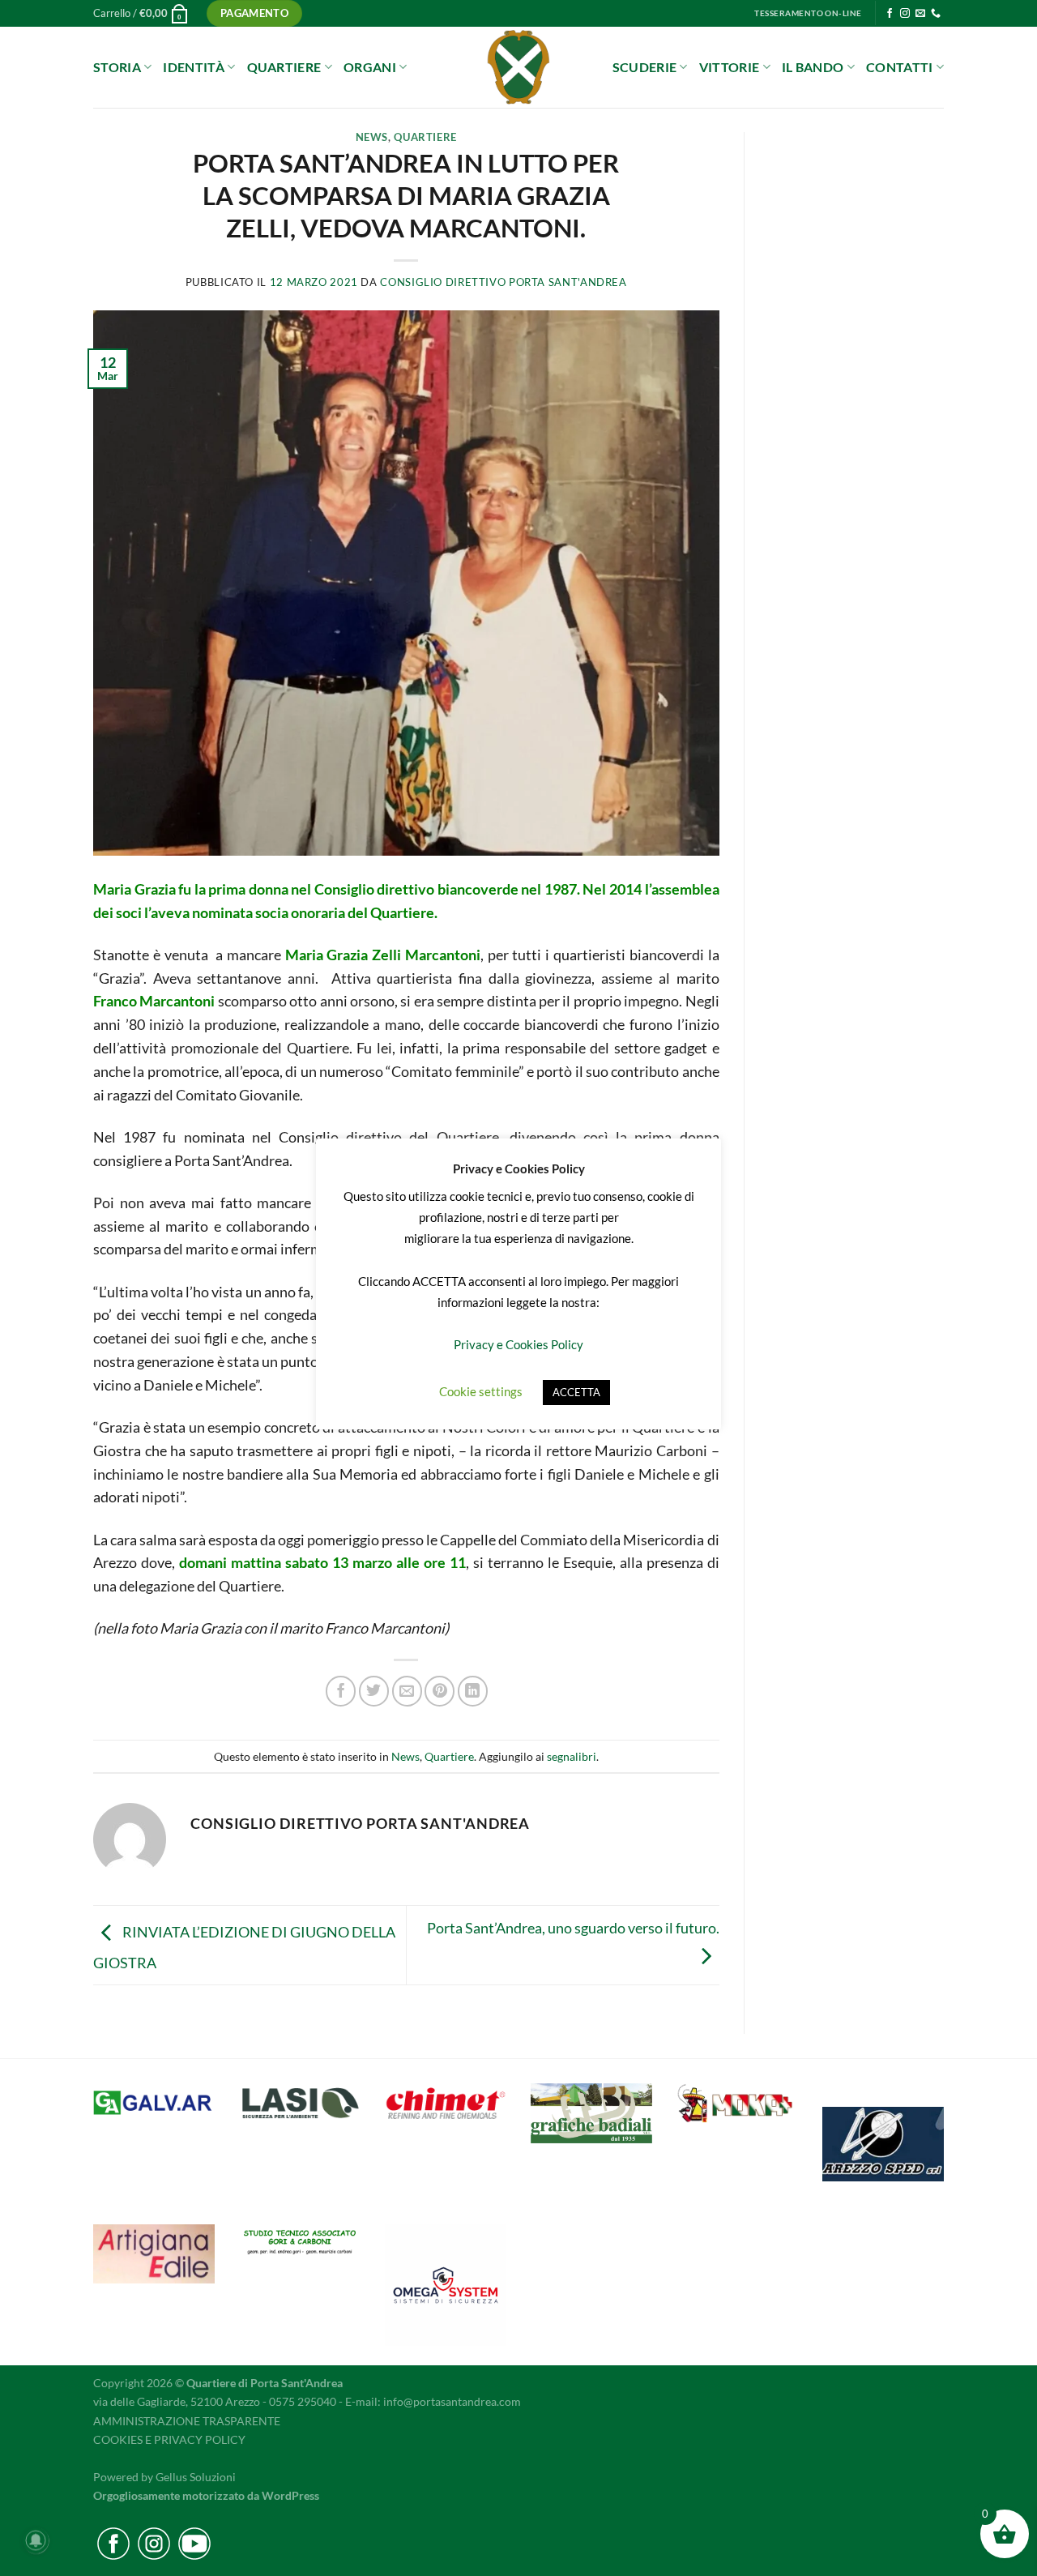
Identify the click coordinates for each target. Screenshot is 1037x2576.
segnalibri (572, 1756)
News (372, 137)
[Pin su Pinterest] (440, 1691)
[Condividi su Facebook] (341, 1691)
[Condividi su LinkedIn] (473, 1691)
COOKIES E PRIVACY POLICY (169, 2439)
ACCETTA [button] (576, 1392)
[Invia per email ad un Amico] (407, 1691)
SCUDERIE (645, 67)
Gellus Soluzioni (196, 2477)
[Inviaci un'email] (920, 14)
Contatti (900, 67)
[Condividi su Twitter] (374, 1691)
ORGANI (370, 67)
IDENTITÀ (194, 67)
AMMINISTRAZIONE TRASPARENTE (187, 2421)
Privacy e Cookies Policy (518, 1344)
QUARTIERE (284, 67)
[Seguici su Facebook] (890, 14)
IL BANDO (813, 67)
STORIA (117, 67)
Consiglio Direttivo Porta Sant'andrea (503, 282)
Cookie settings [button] (481, 1391)
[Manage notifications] (36, 2540)
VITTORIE (730, 67)
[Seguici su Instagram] (905, 14)
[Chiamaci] (936, 14)
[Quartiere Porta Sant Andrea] (519, 67)
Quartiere (425, 137)
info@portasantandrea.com (452, 2401)
